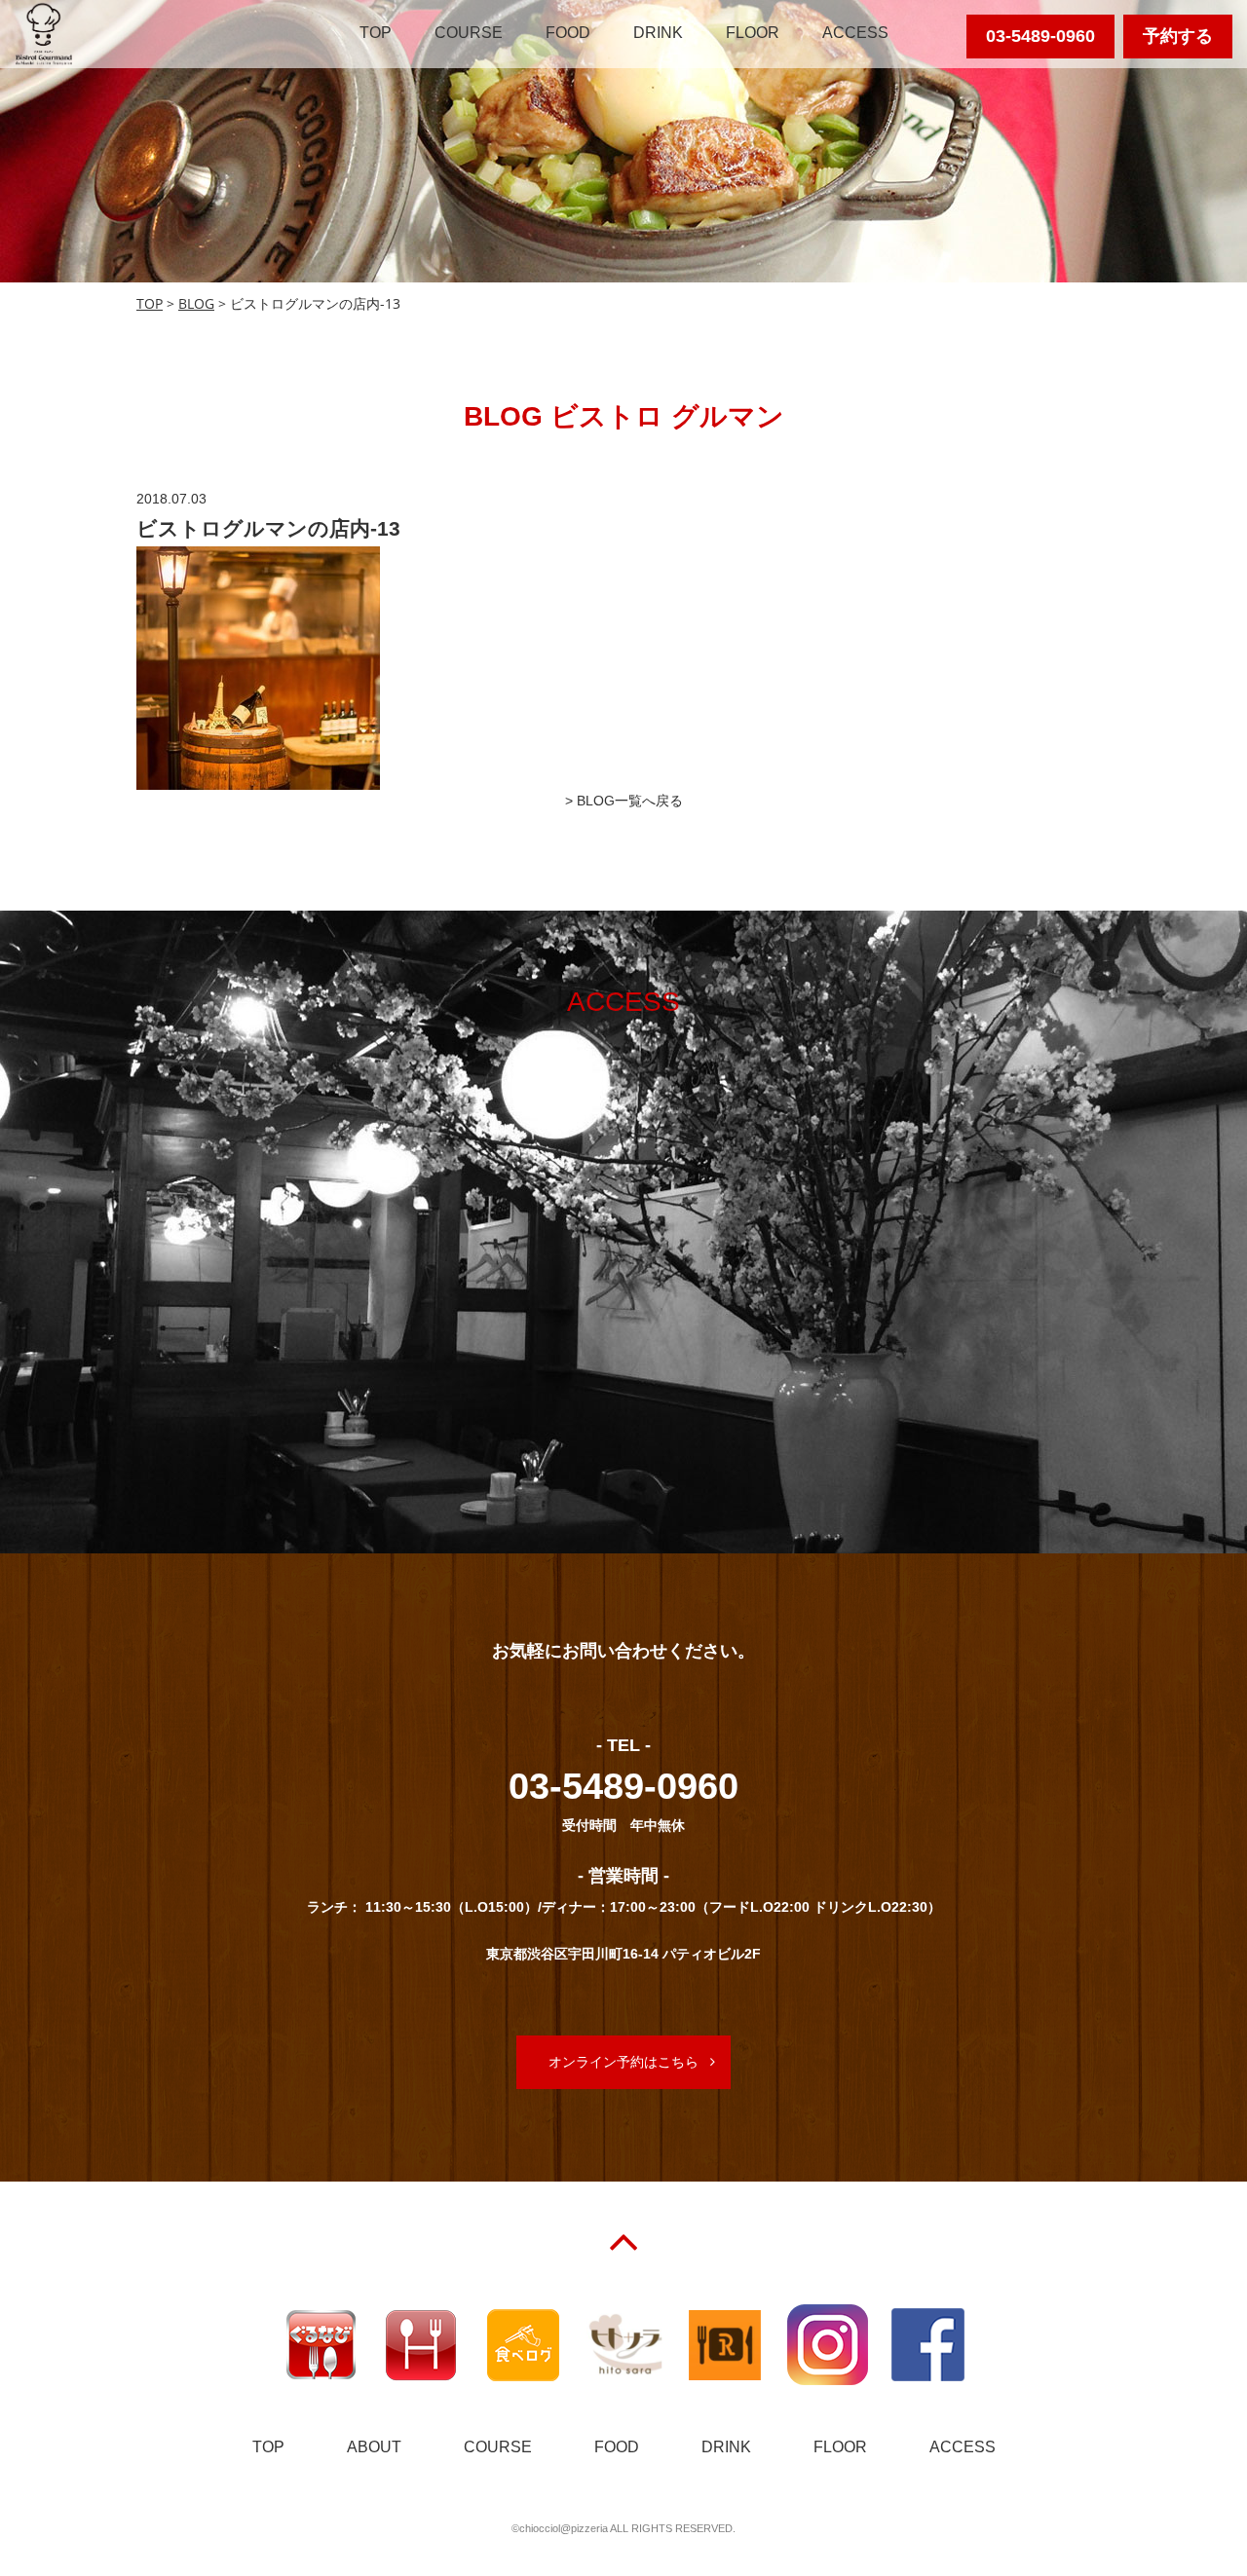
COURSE (469, 33)
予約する (1178, 36)
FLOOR (753, 33)
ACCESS (855, 33)
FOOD (568, 33)
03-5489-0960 (1040, 36)
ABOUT (374, 2447)
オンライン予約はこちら (623, 2062)
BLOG (196, 303)
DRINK (658, 33)
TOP (376, 33)
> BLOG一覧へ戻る (624, 801)
